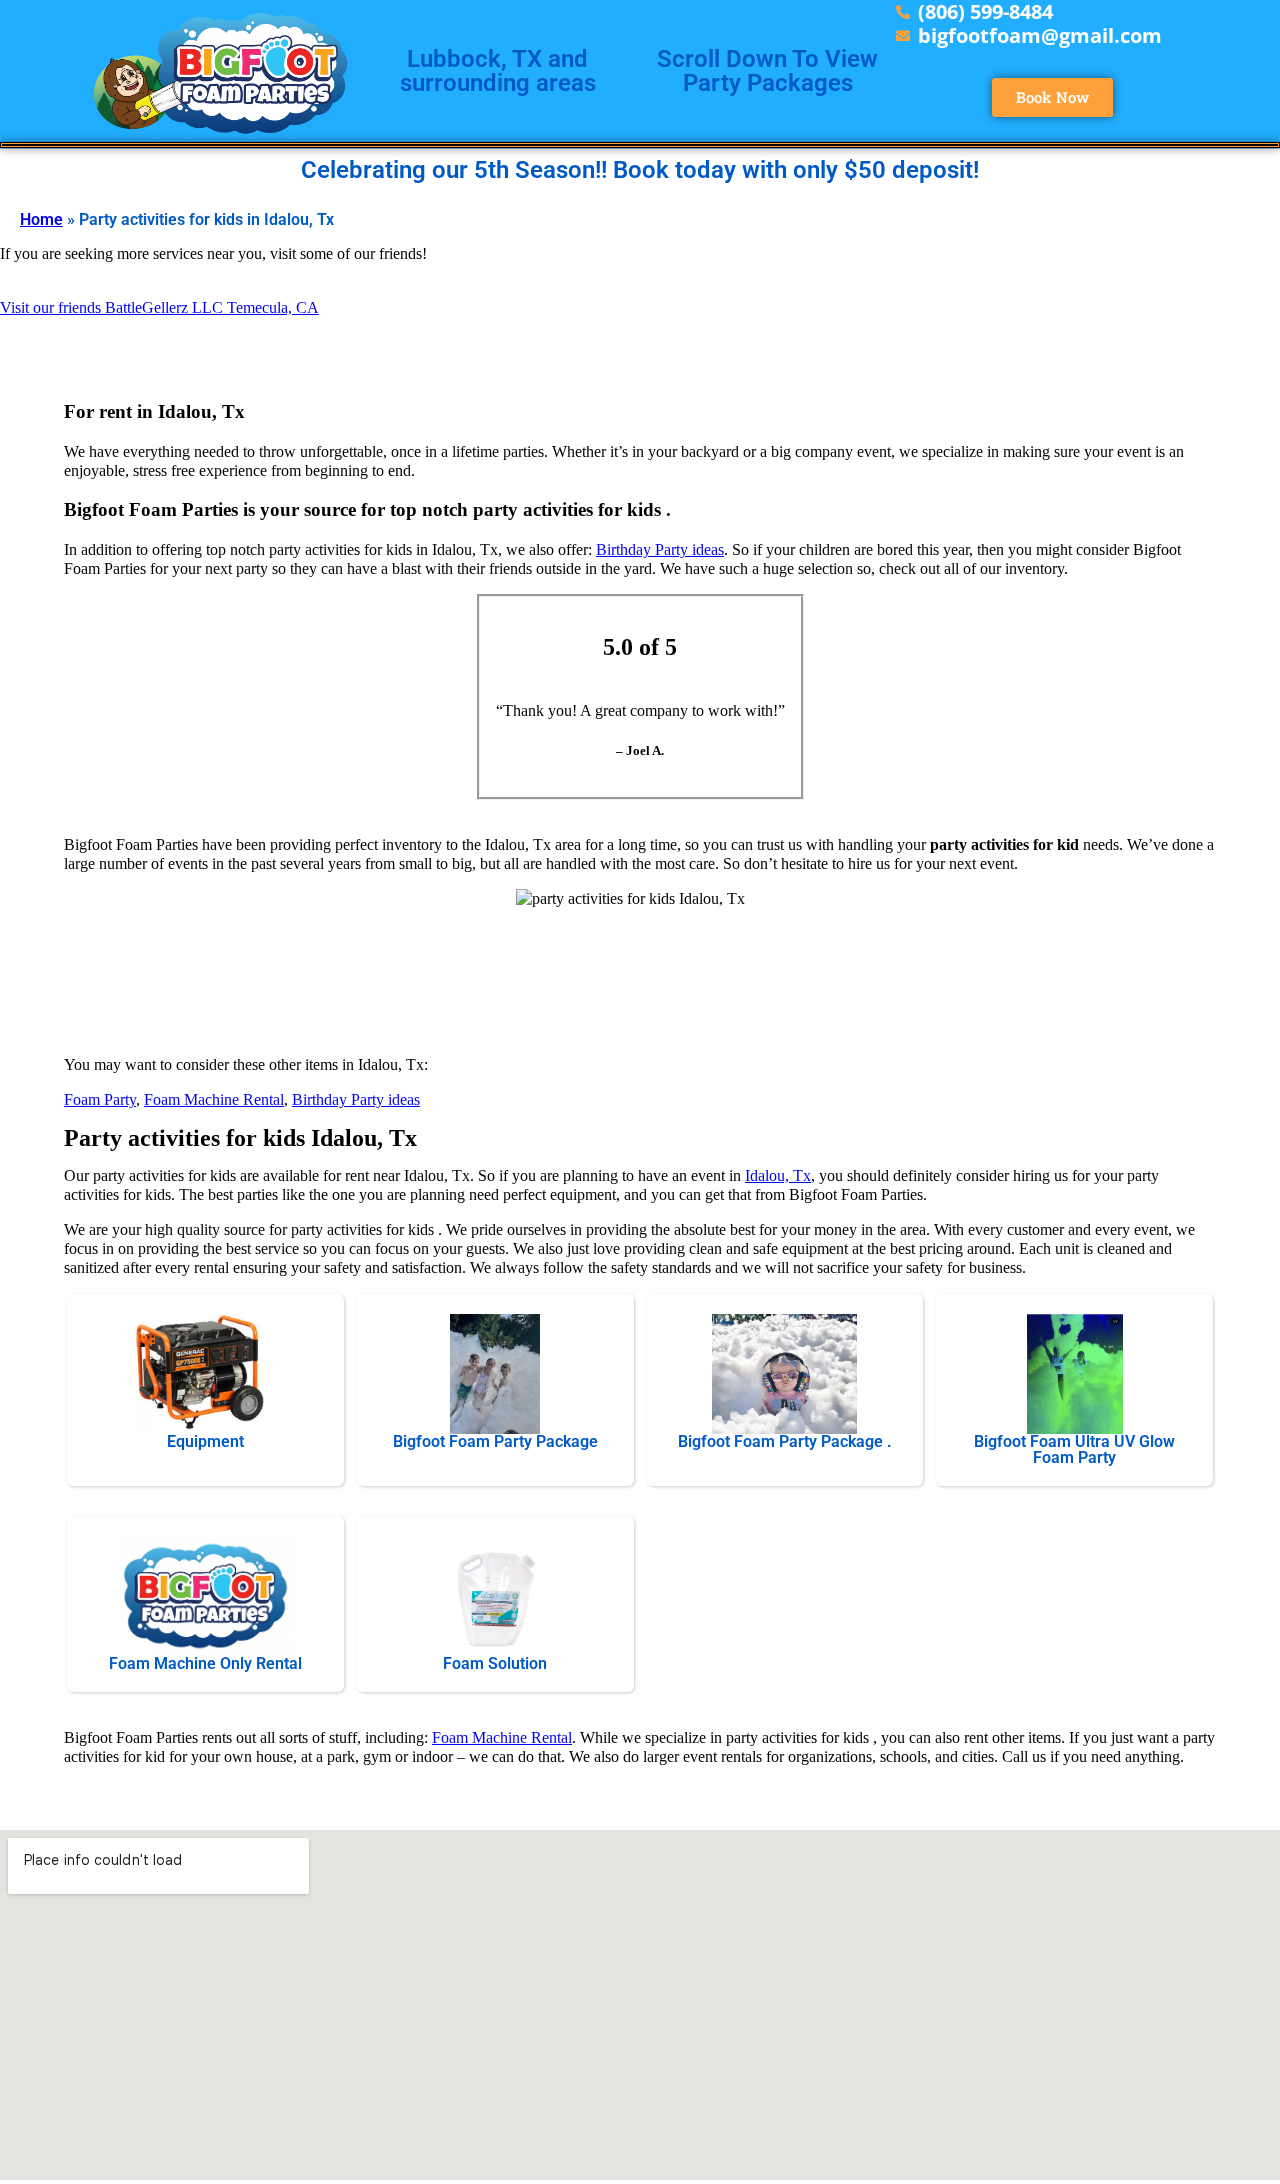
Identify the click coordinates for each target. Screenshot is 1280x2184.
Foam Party (100, 1099)
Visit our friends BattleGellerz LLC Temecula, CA (159, 307)
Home (41, 219)
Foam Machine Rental (214, 1099)
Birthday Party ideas (660, 549)
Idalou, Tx (778, 1175)
